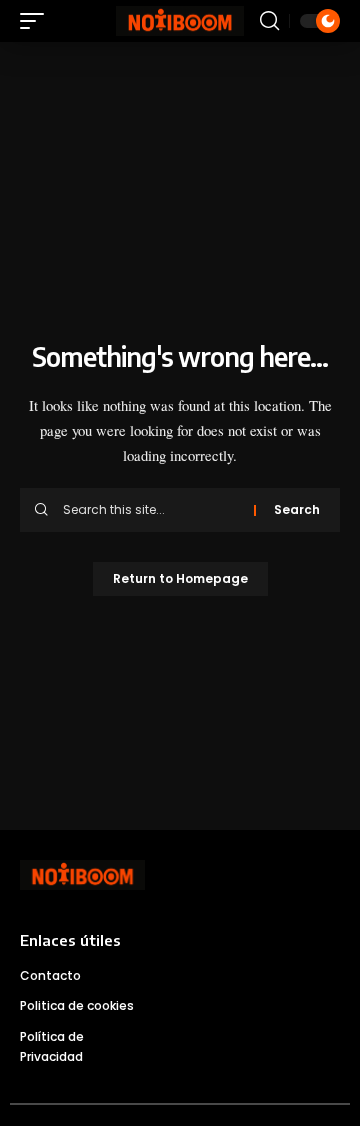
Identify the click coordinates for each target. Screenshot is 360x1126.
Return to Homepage (180, 578)
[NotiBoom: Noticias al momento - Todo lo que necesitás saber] (180, 21)
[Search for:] (151, 510)
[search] (269, 21)
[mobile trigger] (37, 21)
